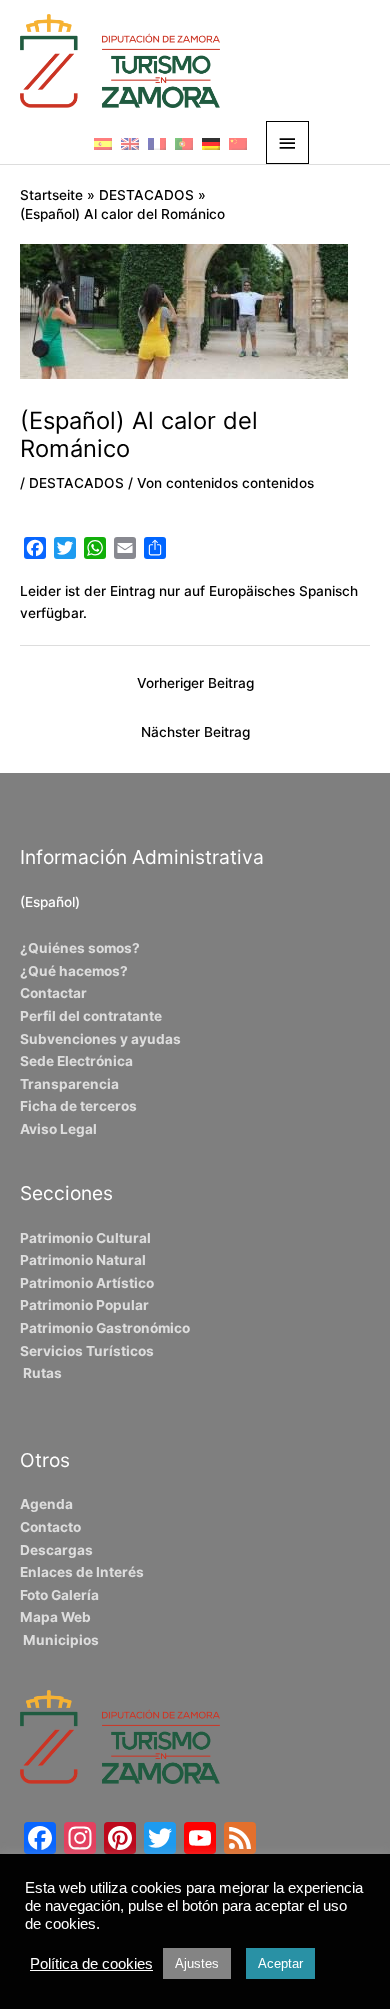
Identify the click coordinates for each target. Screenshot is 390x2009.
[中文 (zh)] (238, 143)
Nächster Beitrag (195, 732)
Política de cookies (91, 1964)
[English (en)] (130, 143)
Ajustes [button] (197, 1963)
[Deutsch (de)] (211, 143)
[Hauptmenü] (288, 142)
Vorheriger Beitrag (195, 683)
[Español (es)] (103, 143)
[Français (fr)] (157, 143)
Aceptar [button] (280, 1963)
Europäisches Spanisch (283, 591)
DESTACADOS (76, 483)
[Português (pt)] (184, 143)
